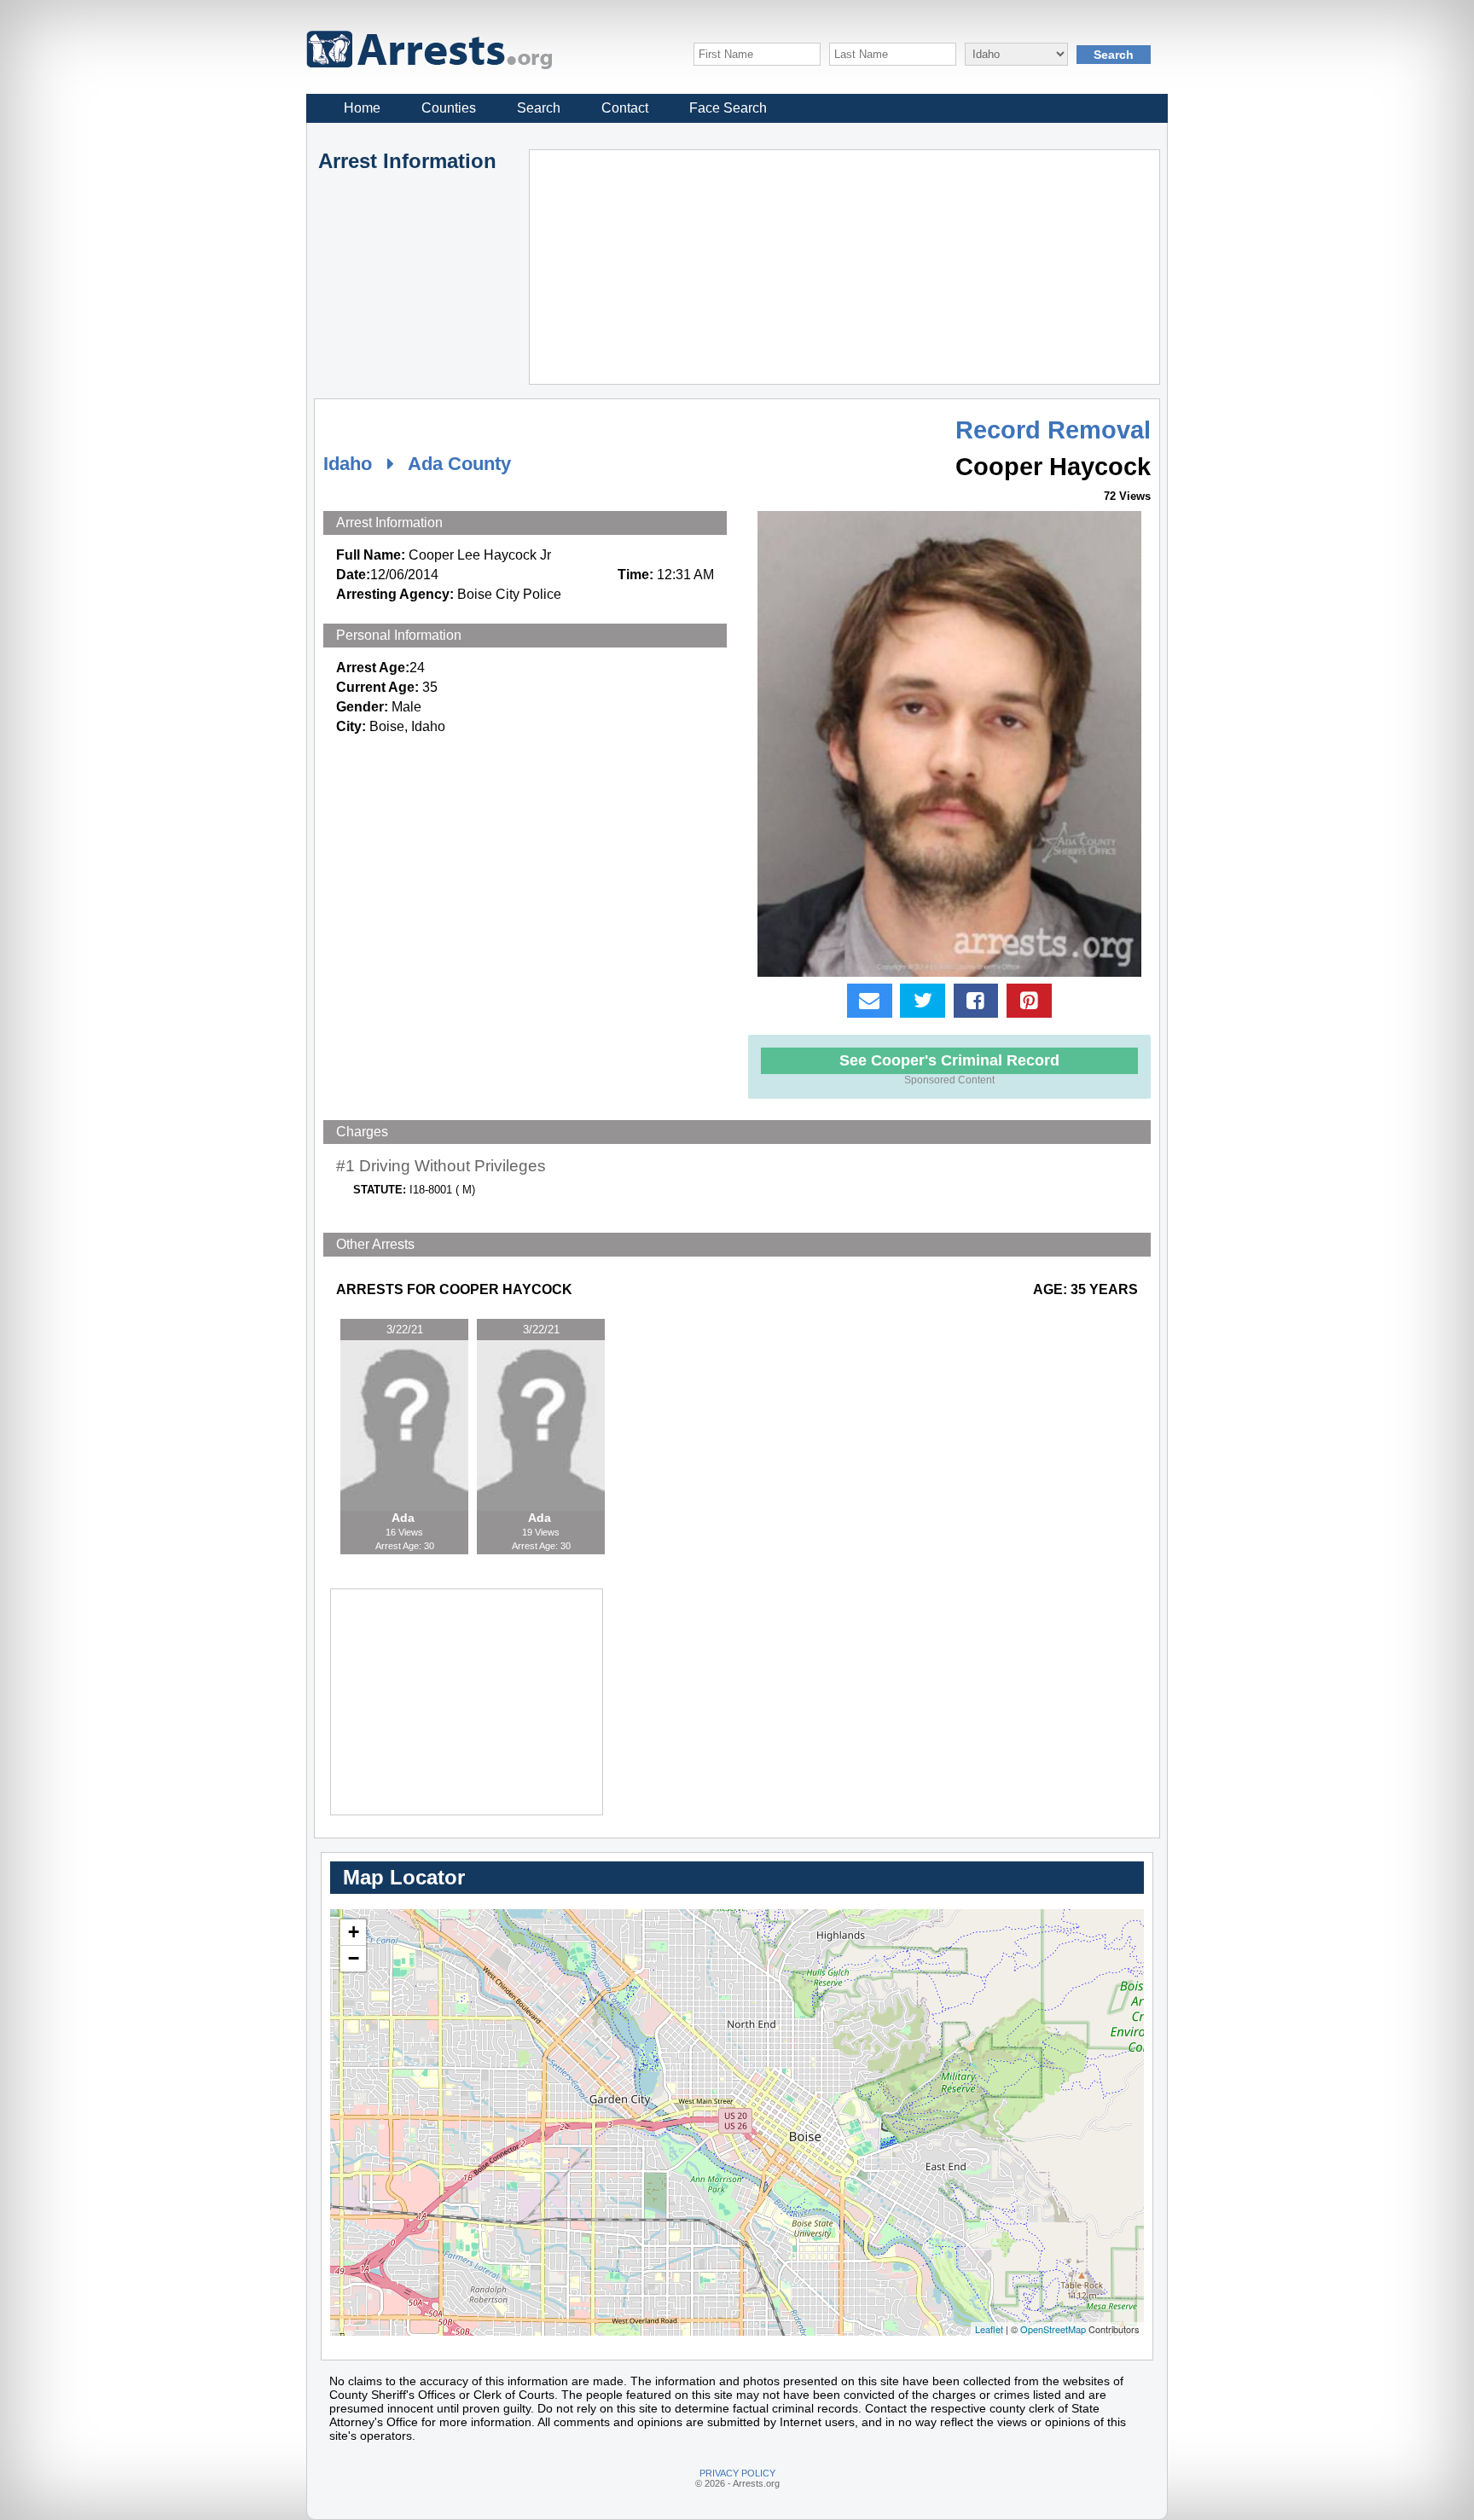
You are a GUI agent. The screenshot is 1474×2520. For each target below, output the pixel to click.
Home (362, 108)
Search (539, 108)
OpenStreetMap (1053, 2329)
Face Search (728, 108)
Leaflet (989, 2329)
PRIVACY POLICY (737, 2473)
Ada (405, 1518)
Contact (625, 108)
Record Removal (1053, 430)
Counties (449, 108)
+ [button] (354, 1932)
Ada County (459, 464)
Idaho (348, 464)
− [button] (354, 1958)
